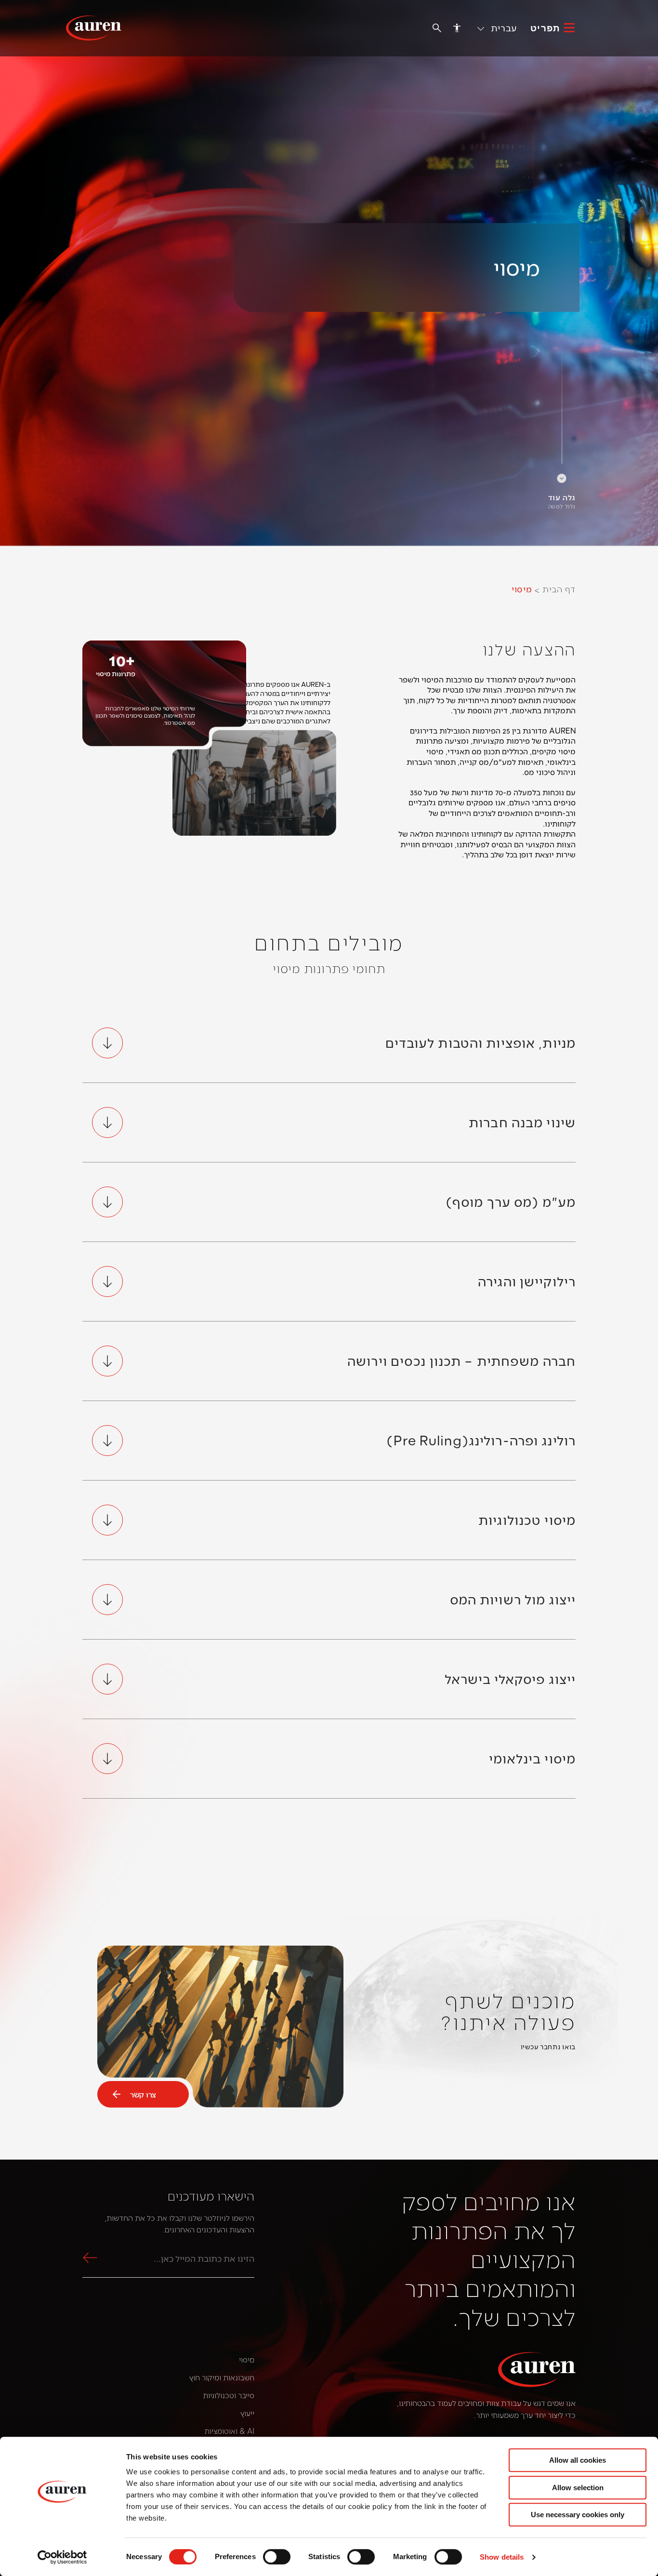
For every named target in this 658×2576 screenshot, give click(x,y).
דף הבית (559, 589)
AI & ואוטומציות (229, 2431)
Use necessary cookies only (578, 2515)
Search (92, 2258)
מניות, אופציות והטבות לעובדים (480, 1042)
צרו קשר (143, 2094)
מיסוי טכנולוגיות (527, 1520)
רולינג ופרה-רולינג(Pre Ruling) (481, 1440)
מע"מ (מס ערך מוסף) (511, 1201)
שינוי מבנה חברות (522, 1122)
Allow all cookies (578, 2460)
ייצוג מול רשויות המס (513, 1599)
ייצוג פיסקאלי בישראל (510, 1679)
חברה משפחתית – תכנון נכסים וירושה (461, 1361)
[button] (498, 27)
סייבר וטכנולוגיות (229, 2395)
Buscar (437, 28)
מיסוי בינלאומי (532, 1758)
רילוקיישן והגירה (527, 1281)
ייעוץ (247, 2413)
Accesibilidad (457, 27)
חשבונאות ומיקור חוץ (222, 2377)
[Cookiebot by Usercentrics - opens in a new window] (62, 2557)
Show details (502, 2557)
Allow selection (578, 2488)
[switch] (277, 2557)
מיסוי (247, 2359)
